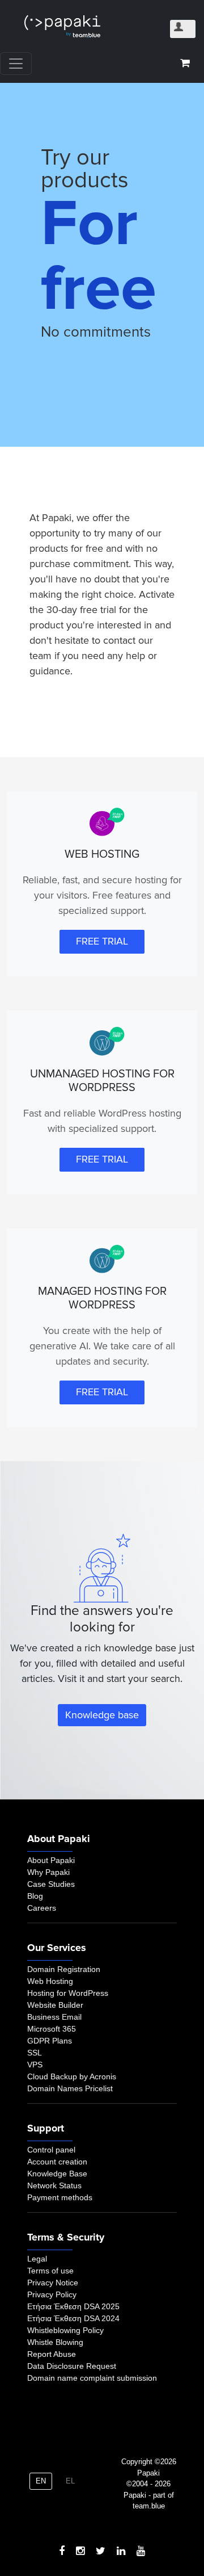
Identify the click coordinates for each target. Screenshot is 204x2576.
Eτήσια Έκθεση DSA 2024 (73, 2318)
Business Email (54, 2017)
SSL (35, 2053)
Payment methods (60, 2197)
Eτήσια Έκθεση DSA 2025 (73, 2306)
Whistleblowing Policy (65, 2330)
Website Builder (55, 2005)
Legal (37, 2259)
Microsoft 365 (52, 2029)
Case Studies (51, 1884)
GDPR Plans (50, 2041)
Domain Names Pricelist (70, 2088)
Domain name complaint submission (92, 2378)
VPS (35, 2065)
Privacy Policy (52, 2294)
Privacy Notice (53, 2283)
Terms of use (50, 2271)
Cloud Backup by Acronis (72, 2076)
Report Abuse (52, 2354)
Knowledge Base (57, 2174)
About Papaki (51, 1860)
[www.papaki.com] (62, 26)
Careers (42, 1908)
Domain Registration (64, 1969)
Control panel (51, 2150)
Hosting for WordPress (68, 1993)
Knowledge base (102, 1715)
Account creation (57, 2162)
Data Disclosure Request (72, 2366)
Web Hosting (50, 1981)
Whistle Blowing (55, 2342)
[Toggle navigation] (16, 64)
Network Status (54, 2185)
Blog (35, 1896)
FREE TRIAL (102, 941)
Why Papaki (48, 1872)
